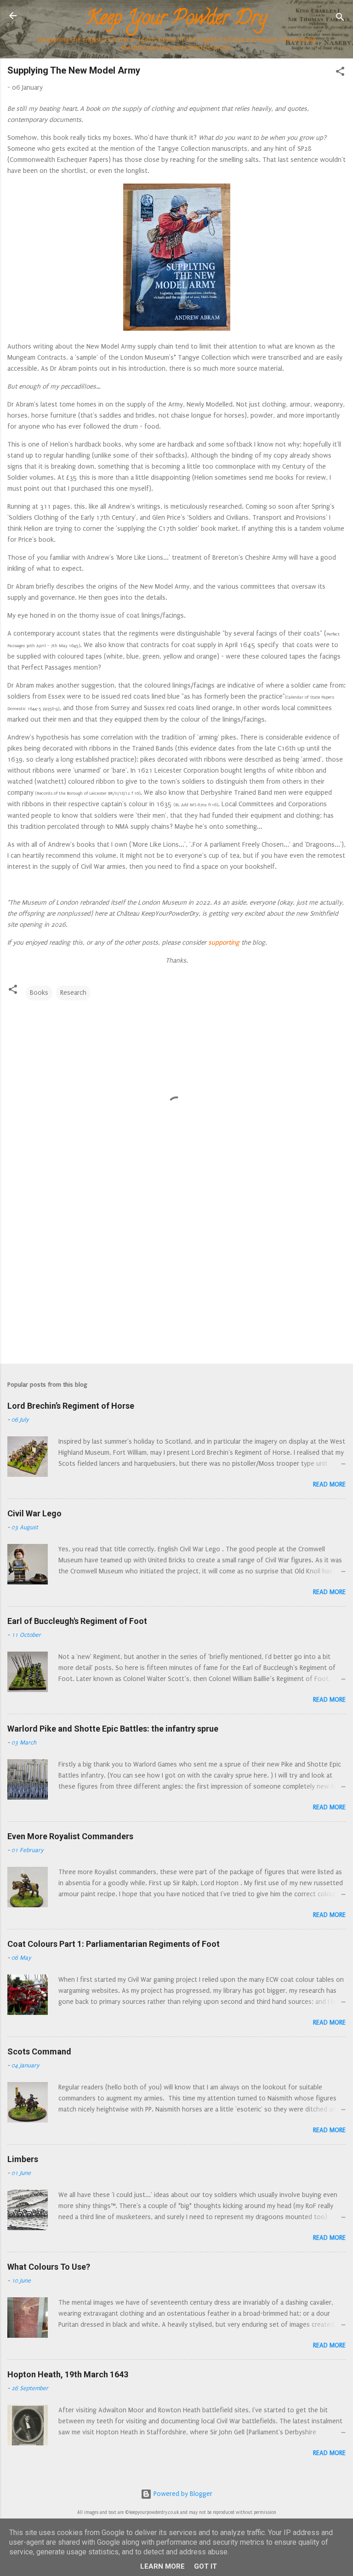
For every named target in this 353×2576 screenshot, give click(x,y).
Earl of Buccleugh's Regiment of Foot (77, 1621)
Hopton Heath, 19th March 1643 (68, 2374)
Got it (205, 2566)
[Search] (340, 19)
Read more (329, 1484)
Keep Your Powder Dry (176, 20)
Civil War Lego (34, 1513)
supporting (223, 943)
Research (73, 993)
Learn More (162, 2566)
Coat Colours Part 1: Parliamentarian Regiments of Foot (114, 1944)
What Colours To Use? (49, 2267)
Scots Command (39, 2051)
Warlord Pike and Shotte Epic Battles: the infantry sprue (113, 1729)
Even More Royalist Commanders (70, 1836)
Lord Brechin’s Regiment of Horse (71, 1406)
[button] (340, 73)
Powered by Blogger (182, 2494)
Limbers (23, 2159)
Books (39, 993)
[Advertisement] (176, 1285)
